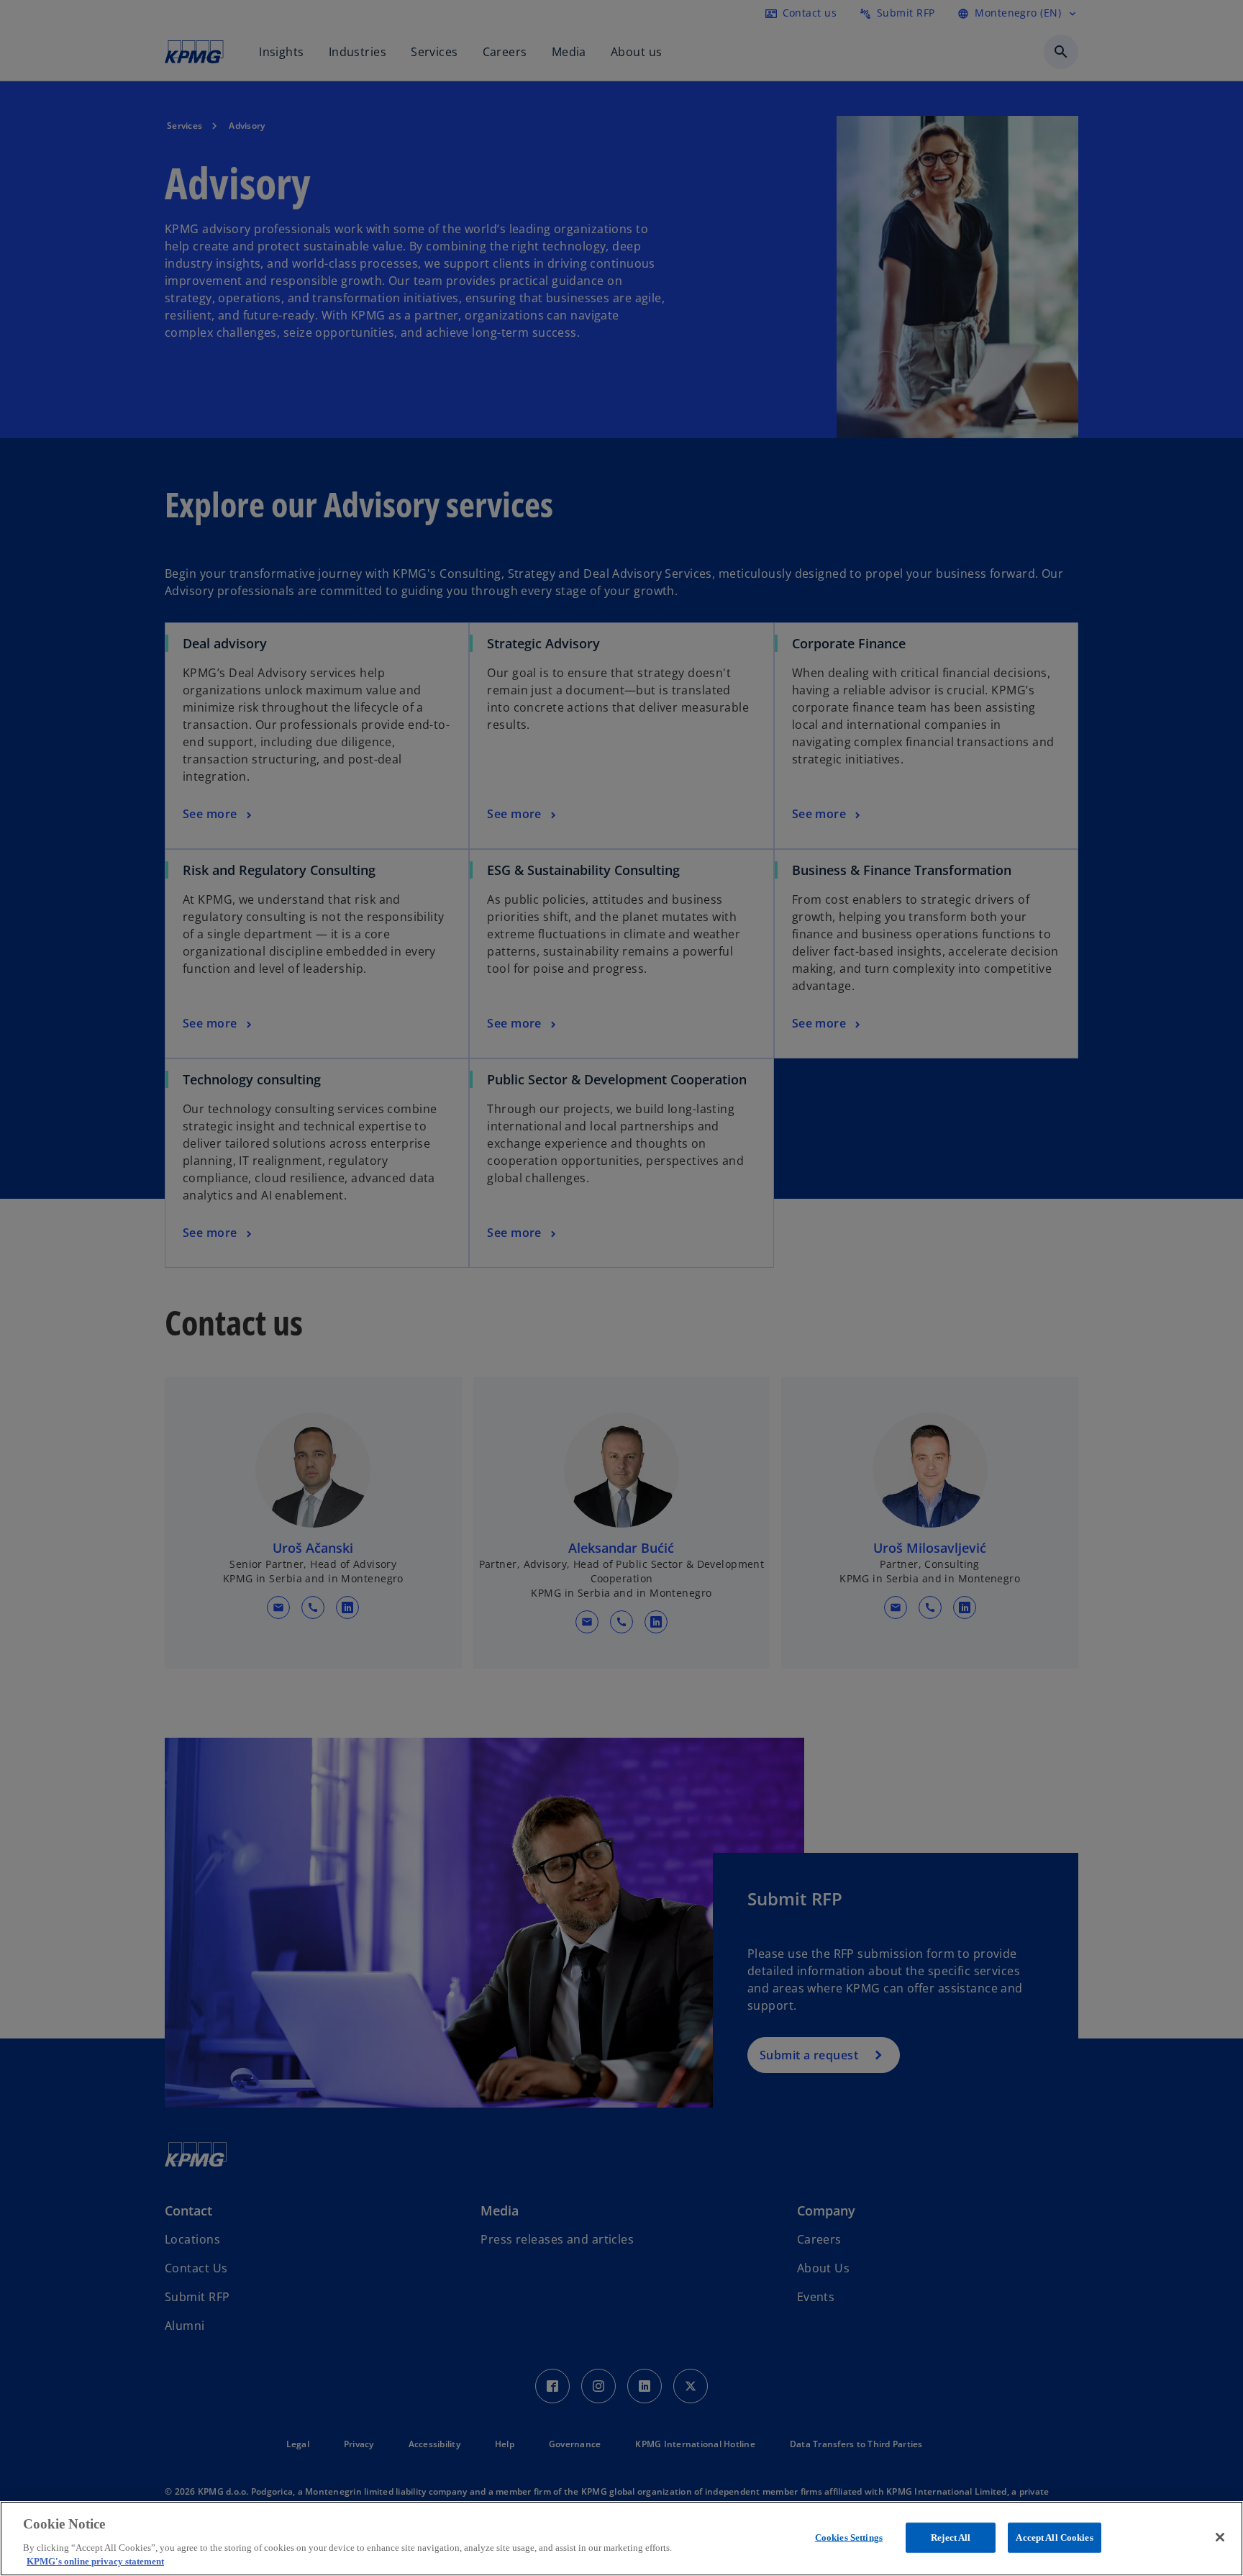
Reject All (951, 2538)
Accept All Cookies (1054, 2538)
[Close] (1220, 2537)
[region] (621, 2539)
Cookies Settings (849, 2538)
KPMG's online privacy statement (95, 2561)
